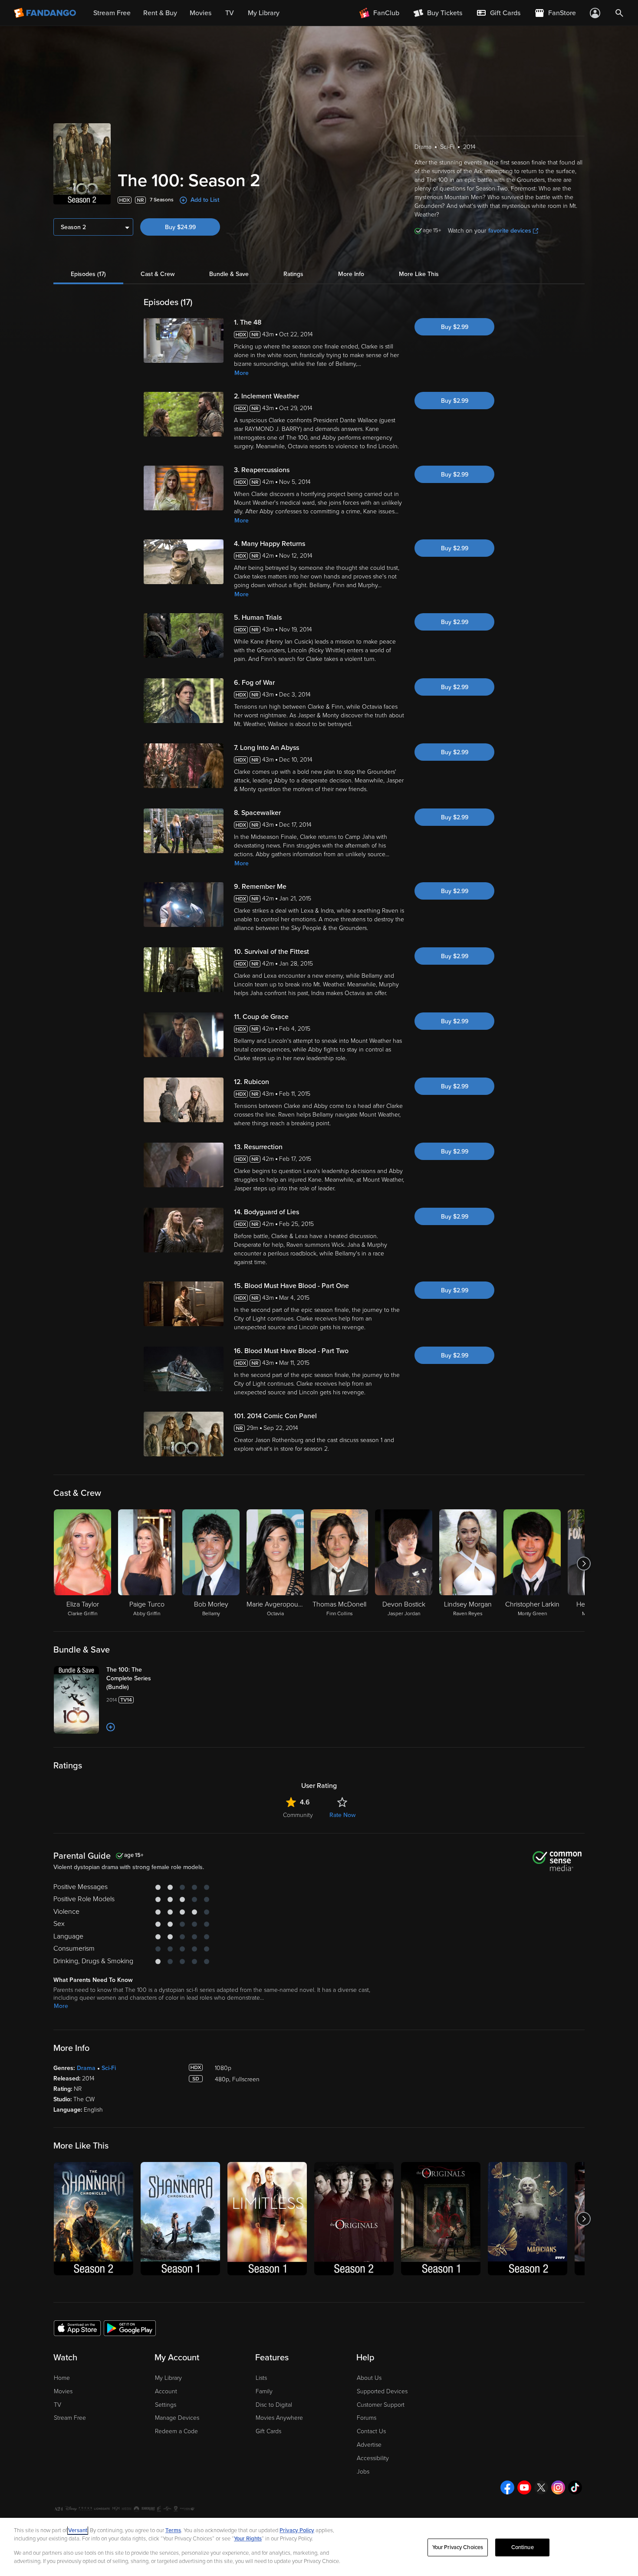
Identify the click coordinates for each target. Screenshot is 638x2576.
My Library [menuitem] (264, 13)
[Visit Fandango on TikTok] (575, 2487)
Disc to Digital (274, 2405)
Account (166, 2391)
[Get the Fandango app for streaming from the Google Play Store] (130, 2328)
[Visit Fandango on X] (541, 2487)
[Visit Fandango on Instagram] (558, 2487)
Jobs (363, 2472)
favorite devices (510, 231)
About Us (369, 2378)
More (242, 373)
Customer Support (381, 2405)
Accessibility (373, 2458)
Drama (86, 2068)
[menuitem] (498, 13)
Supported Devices (382, 2391)
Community (298, 1815)
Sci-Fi (109, 2068)
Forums (367, 2418)
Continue (523, 2547)
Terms (173, 2530)
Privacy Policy (297, 2530)
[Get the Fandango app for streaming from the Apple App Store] (77, 2328)
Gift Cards (268, 2431)
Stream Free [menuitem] (112, 13)
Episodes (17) (88, 274)
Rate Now (342, 1815)
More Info (351, 274)
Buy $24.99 (180, 227)
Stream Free (70, 2418)
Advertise (369, 2445)
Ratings (293, 274)
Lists (261, 2378)
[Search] (619, 13)
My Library (168, 2378)
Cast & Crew (158, 274)
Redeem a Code (176, 2431)
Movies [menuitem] (201, 13)
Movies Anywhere (279, 2418)
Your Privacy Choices (458, 2547)
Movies (63, 2391)
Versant (78, 2530)
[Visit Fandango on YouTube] (524, 2487)
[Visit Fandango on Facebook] (507, 2487)
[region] (319, 2547)
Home (62, 2378)
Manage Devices (177, 2418)
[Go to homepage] (46, 13)
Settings (166, 2405)
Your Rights (248, 2539)
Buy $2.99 (455, 327)
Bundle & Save (229, 274)
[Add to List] (111, 1727)
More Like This (419, 274)
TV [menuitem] (230, 13)
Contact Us (371, 2431)
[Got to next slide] (584, 1564)
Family (264, 2391)
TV (58, 2405)
